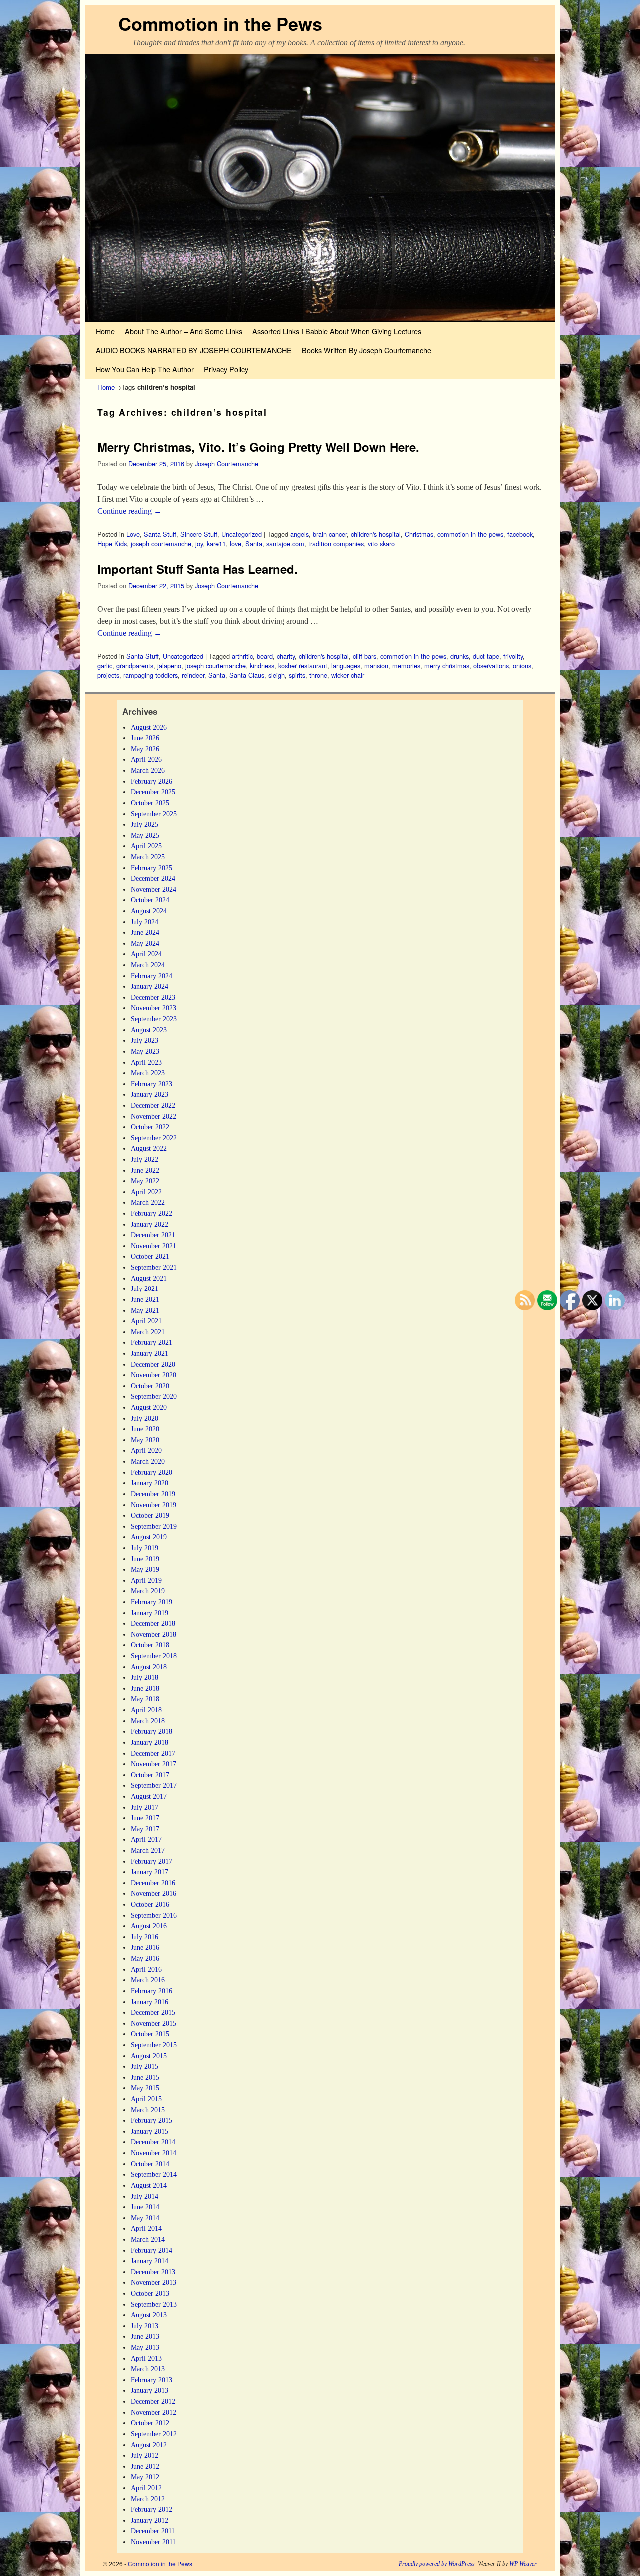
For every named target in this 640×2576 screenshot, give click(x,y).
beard (265, 656)
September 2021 (154, 1267)
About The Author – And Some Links (184, 331)
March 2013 (148, 2369)
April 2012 (146, 2488)
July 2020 (145, 1418)
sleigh (277, 675)
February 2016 (152, 1991)
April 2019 (146, 1580)
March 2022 (148, 1202)
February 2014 (152, 2250)
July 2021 (145, 1288)
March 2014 (148, 2239)
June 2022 (145, 1170)
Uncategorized (242, 534)
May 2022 (145, 1181)
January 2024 (150, 986)
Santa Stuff (160, 534)
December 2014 (153, 2142)
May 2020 (145, 1440)
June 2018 (145, 1688)
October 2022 (150, 1127)
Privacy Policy (226, 369)
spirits (297, 675)
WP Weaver (523, 2564)
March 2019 (148, 1591)
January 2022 (150, 1224)
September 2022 (154, 1138)
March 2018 (148, 1721)
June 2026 (145, 738)
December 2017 (153, 1753)
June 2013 (145, 2336)
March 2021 (148, 1332)
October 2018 (150, 1645)
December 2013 (153, 2272)
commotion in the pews (470, 534)
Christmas (419, 534)
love (236, 544)
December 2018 (153, 1623)
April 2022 (146, 1192)
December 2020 (153, 1364)
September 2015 (154, 2045)
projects (108, 675)
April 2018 (146, 1710)
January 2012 (150, 2520)
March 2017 (148, 1850)
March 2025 (148, 857)
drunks (460, 656)
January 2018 (150, 1742)
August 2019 (149, 1537)
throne (318, 675)
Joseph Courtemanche (227, 464)
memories (406, 665)
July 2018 (145, 1677)
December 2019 (153, 1494)
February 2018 (152, 1731)
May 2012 (145, 2477)
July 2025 (145, 824)
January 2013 (150, 2390)
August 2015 (149, 2056)
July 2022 (145, 1159)
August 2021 (149, 1278)
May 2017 (145, 1829)
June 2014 (145, 2207)
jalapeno (169, 665)
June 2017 (145, 1818)
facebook (520, 534)
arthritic (242, 656)
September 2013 (154, 2304)
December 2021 (153, 1235)
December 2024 (153, 878)
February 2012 (152, 2509)
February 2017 (152, 1861)
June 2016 (145, 1947)
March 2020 (148, 1461)
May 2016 (145, 1958)
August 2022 (149, 1148)
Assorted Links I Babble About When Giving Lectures (337, 331)
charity (286, 656)
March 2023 (148, 1073)
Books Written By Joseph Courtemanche (367, 350)
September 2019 (154, 1526)
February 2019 (152, 1602)
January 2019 (150, 1613)
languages (346, 665)
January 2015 (150, 2131)
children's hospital (376, 534)
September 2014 (154, 2174)
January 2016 (150, 2002)
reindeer (193, 675)
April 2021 (146, 1321)
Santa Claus (247, 675)
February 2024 (152, 976)
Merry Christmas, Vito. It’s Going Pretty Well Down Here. (258, 447)
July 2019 (145, 1548)
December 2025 (153, 792)
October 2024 (150, 900)
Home (105, 331)
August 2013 (149, 2315)
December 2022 (153, 1105)
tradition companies (336, 544)
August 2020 (149, 1407)
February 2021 (152, 1342)
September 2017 (154, 1785)
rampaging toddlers (151, 675)
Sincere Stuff (199, 534)
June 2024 (145, 932)
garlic (105, 665)
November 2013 (154, 2282)
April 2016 (146, 1969)
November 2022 (154, 1116)
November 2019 (154, 1505)
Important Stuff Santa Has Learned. (198, 569)
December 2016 (153, 1883)
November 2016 (154, 1893)
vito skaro (381, 544)
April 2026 (146, 759)
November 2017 (154, 1764)
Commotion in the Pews (220, 23)
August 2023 (149, 1030)
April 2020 (146, 1450)
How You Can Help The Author (145, 369)
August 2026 (149, 727)
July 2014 (145, 2196)
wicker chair (348, 675)
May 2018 (145, 1699)
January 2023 (150, 1094)
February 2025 (152, 868)
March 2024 (148, 965)
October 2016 (150, 1904)
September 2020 (154, 1396)
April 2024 (146, 954)
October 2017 (150, 1775)
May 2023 (145, 1051)
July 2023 (145, 1040)
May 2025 (145, 835)
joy (199, 544)
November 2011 (153, 2542)
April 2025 (146, 846)
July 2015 (145, 2066)
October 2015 (150, 2034)
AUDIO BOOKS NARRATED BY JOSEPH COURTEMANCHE (194, 350)
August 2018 (149, 1667)
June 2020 (145, 1429)
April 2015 (146, 2099)
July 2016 (145, 1937)
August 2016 (149, 1926)
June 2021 (145, 1299)
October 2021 (150, 1256)
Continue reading (130, 511)
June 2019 (145, 1559)
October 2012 (150, 2423)
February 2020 (152, 1472)
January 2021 (150, 1353)
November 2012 (154, 2412)
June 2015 (145, 2077)
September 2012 (154, 2434)
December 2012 (153, 2401)
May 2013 (145, 2347)
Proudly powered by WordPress (437, 2564)
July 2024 (145, 922)
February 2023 (152, 1084)
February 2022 (152, 1213)
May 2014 (145, 2218)
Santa (254, 544)
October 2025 (150, 803)
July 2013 (145, 2326)
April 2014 (146, 2228)
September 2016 (154, 1915)
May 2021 (145, 1310)
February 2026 (152, 781)
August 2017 (149, 1796)
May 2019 (145, 1569)
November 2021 (154, 1246)
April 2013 (146, 2358)
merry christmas (447, 665)
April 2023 (146, 1062)
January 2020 (150, 1483)
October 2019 (150, 1515)
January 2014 (150, 2261)
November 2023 (154, 1008)
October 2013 (150, 2293)
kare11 (216, 544)
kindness (262, 665)
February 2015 (152, 2120)
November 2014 (154, 2153)
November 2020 (154, 1375)
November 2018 (154, 1634)
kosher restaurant (303, 665)
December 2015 (153, 2012)
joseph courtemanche (161, 544)
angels (300, 534)
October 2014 (150, 2164)
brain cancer (330, 534)
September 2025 (154, 814)
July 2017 (145, 1807)
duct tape (486, 656)
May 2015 (145, 2088)
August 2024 (149, 911)
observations (491, 665)
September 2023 (154, 1019)
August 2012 (149, 2445)
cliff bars (365, 656)
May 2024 (145, 943)
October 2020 (150, 1386)
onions (522, 665)
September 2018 (154, 1656)
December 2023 (153, 997)
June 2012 (145, 2466)
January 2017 (150, 1872)
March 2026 (148, 770)
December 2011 (153, 2531)
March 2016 (148, 1980)
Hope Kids (112, 544)
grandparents (135, 665)
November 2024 (154, 889)
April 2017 (146, 1839)
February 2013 (152, 2380)
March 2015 (148, 2110)
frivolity (513, 656)
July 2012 (145, 2455)
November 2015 (154, 2023)
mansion (376, 665)
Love (133, 534)
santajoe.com (285, 544)
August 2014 (149, 2185)
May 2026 (145, 749)
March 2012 (148, 2499)
